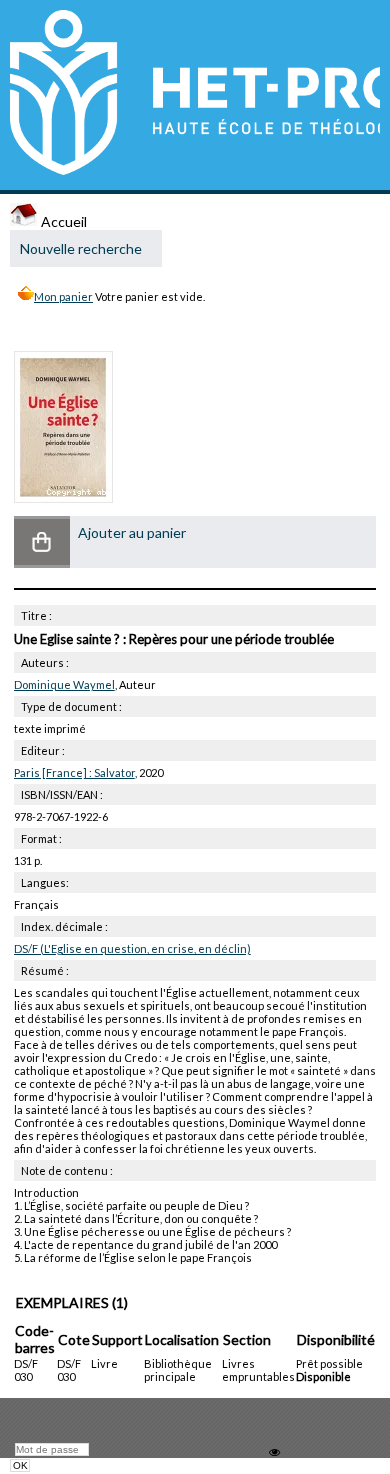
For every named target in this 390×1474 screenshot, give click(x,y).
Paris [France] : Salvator (74, 772)
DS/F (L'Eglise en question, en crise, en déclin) (132, 948)
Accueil (62, 221)
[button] (42, 542)
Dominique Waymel (64, 684)
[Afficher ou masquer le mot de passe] (274, 1452)
